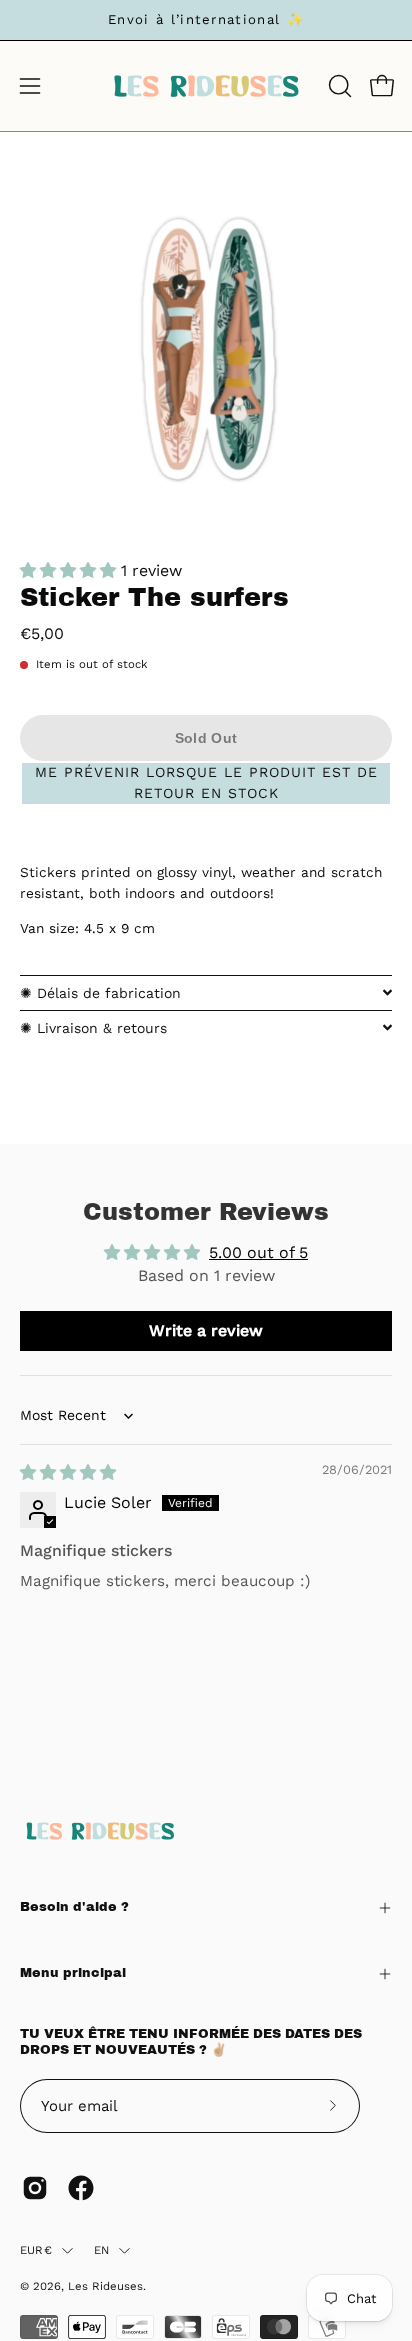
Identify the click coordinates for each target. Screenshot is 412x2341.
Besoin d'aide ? (74, 1907)
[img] (68, 1472)
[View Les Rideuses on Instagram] (35, 2188)
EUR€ (36, 2250)
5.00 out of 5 (258, 1252)
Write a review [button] (206, 1330)
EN (101, 2250)
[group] (206, 20)
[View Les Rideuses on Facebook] (81, 2188)
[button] (338, 86)
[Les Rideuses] (206, 86)
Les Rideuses (105, 2286)
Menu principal (73, 1973)
